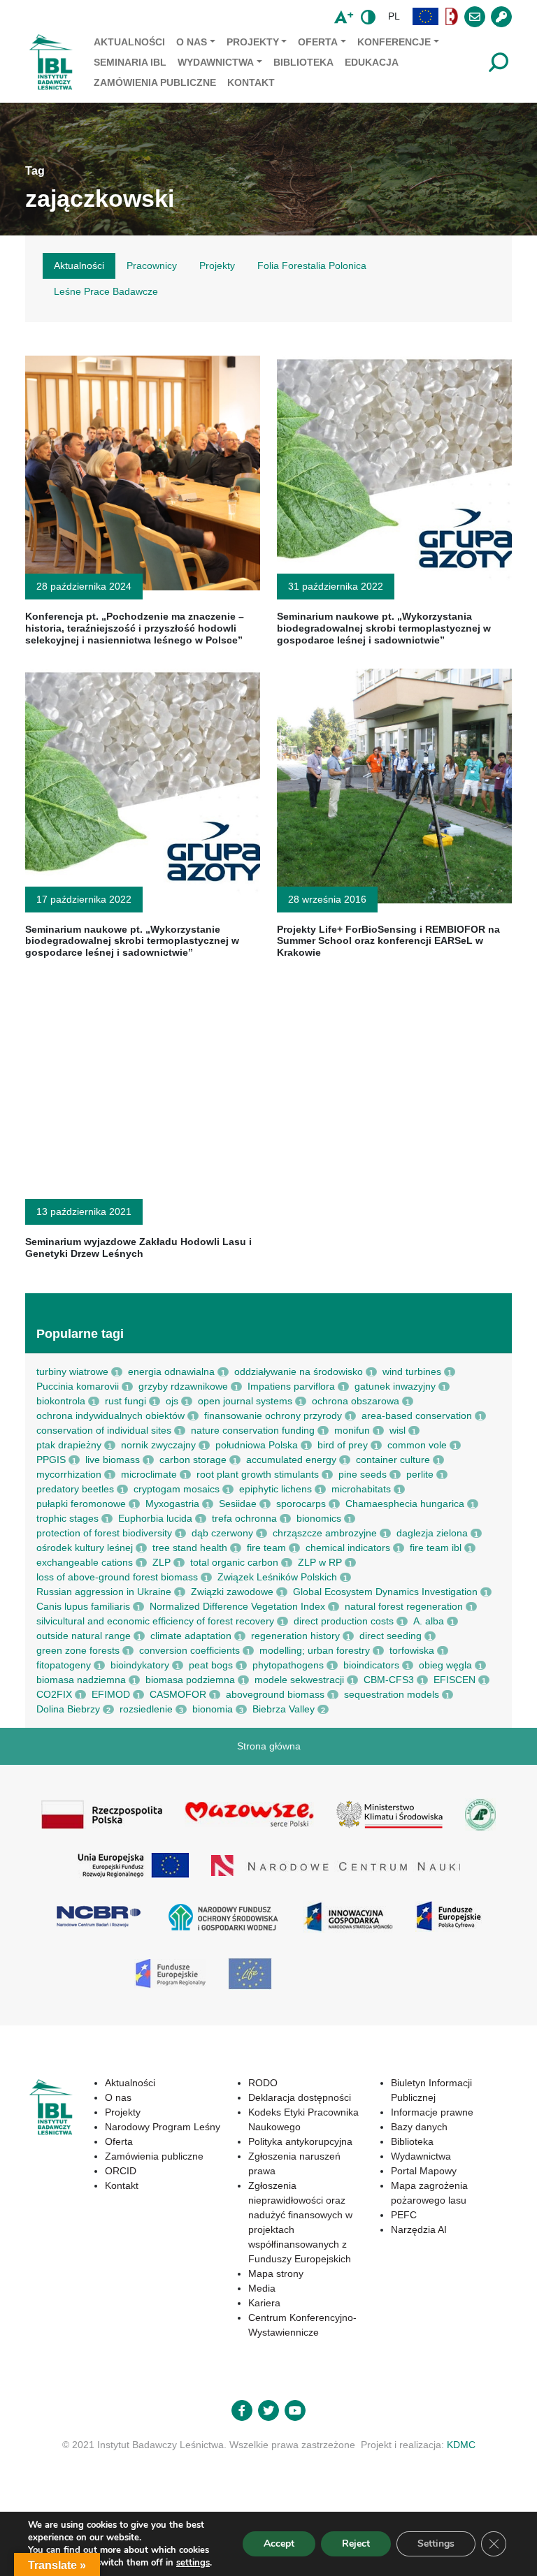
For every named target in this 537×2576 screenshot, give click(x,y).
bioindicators (371, 1665)
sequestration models (392, 1694)
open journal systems (245, 1401)
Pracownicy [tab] (152, 265)
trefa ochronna (244, 1518)
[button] (426, 16)
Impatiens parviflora (291, 1386)
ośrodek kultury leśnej (85, 1548)
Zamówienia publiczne (155, 82)
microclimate (149, 1474)
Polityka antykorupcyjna (300, 2141)
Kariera (264, 2303)
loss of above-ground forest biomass (117, 1577)
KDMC (461, 2445)
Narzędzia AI (419, 2229)
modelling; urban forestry (315, 1650)
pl (394, 16)
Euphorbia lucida (155, 1518)
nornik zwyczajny (158, 1445)
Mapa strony (276, 2273)
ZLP (162, 1562)
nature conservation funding (253, 1430)
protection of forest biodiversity (104, 1533)
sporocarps (301, 1504)
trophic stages (67, 1518)
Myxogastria (172, 1504)
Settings (436, 2544)
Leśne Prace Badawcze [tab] (106, 291)
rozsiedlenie (146, 1709)
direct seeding (391, 1636)
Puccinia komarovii (78, 1386)
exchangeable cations (85, 1562)
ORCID (121, 2171)
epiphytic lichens (275, 1489)
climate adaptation (191, 1636)
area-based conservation (417, 1416)
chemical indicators (348, 1548)
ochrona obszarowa (356, 1401)
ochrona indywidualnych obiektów (110, 1416)
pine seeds (363, 1474)
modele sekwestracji (299, 1680)
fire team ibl (436, 1548)
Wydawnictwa (216, 62)
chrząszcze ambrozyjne (325, 1533)
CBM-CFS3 (389, 1680)
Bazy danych (419, 2127)
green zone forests (78, 1650)
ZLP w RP (320, 1562)
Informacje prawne (432, 2112)
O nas (192, 42)
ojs (172, 1401)
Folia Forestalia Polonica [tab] (312, 265)
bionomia (213, 1709)
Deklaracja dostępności (300, 2097)
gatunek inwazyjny (395, 1386)
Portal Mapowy (424, 2171)
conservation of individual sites (104, 1430)
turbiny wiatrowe (72, 1371)
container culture (393, 1460)
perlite (420, 1474)
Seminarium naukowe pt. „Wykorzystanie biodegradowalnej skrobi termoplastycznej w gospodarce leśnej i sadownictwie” (132, 941)
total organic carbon (234, 1562)
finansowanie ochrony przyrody (273, 1416)
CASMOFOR (178, 1694)
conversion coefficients (189, 1650)
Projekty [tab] (217, 265)
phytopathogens (288, 1665)
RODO (263, 2083)
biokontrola (61, 1401)
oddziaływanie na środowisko (299, 1371)
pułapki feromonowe (81, 1504)
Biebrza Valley (284, 1709)
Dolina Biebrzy (68, 1709)
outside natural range (84, 1636)
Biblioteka (303, 62)
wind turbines (412, 1371)
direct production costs (344, 1621)
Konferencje (394, 42)
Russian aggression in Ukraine (104, 1592)
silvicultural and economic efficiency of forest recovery (155, 1621)
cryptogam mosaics (177, 1489)
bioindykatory (140, 1665)
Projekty (253, 42)
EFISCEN (454, 1680)
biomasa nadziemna (81, 1680)
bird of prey (343, 1445)
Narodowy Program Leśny (163, 2127)
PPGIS (51, 1460)
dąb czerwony (222, 1533)
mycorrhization (69, 1474)
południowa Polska (257, 1445)
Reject (356, 2544)
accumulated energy (291, 1460)
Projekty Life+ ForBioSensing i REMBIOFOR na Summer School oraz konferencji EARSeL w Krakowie (388, 941)
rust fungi (126, 1401)
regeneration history (295, 1636)
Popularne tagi (80, 1334)
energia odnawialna (171, 1371)
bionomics (319, 1518)
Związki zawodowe (232, 1592)
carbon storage (193, 1460)
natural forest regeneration (404, 1606)
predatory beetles (75, 1489)
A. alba (429, 1621)
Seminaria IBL (130, 62)
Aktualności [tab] (79, 265)
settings (193, 2563)
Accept (279, 2544)
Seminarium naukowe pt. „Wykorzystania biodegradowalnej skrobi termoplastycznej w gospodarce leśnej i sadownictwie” (384, 628)
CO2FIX (54, 1694)
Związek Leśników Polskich (277, 1577)
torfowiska (412, 1650)
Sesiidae (238, 1504)
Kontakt (251, 82)
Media (262, 2288)
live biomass (113, 1460)
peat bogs (211, 1665)
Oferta (318, 42)
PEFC (404, 2215)
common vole (417, 1445)
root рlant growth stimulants (258, 1474)
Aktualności (129, 42)
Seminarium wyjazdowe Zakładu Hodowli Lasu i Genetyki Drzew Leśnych (138, 1247)
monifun (352, 1430)
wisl (398, 1430)
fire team (266, 1548)
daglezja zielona (432, 1533)
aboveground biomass (275, 1694)
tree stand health (190, 1548)
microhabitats (361, 1489)
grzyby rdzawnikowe (183, 1386)
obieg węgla (445, 1665)
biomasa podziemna (190, 1680)
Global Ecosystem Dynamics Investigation (385, 1592)
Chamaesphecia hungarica (405, 1504)
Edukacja (372, 62)
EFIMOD (111, 1694)
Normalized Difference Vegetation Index (237, 1606)
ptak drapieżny (69, 1445)
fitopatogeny (64, 1665)
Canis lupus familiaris (83, 1606)
